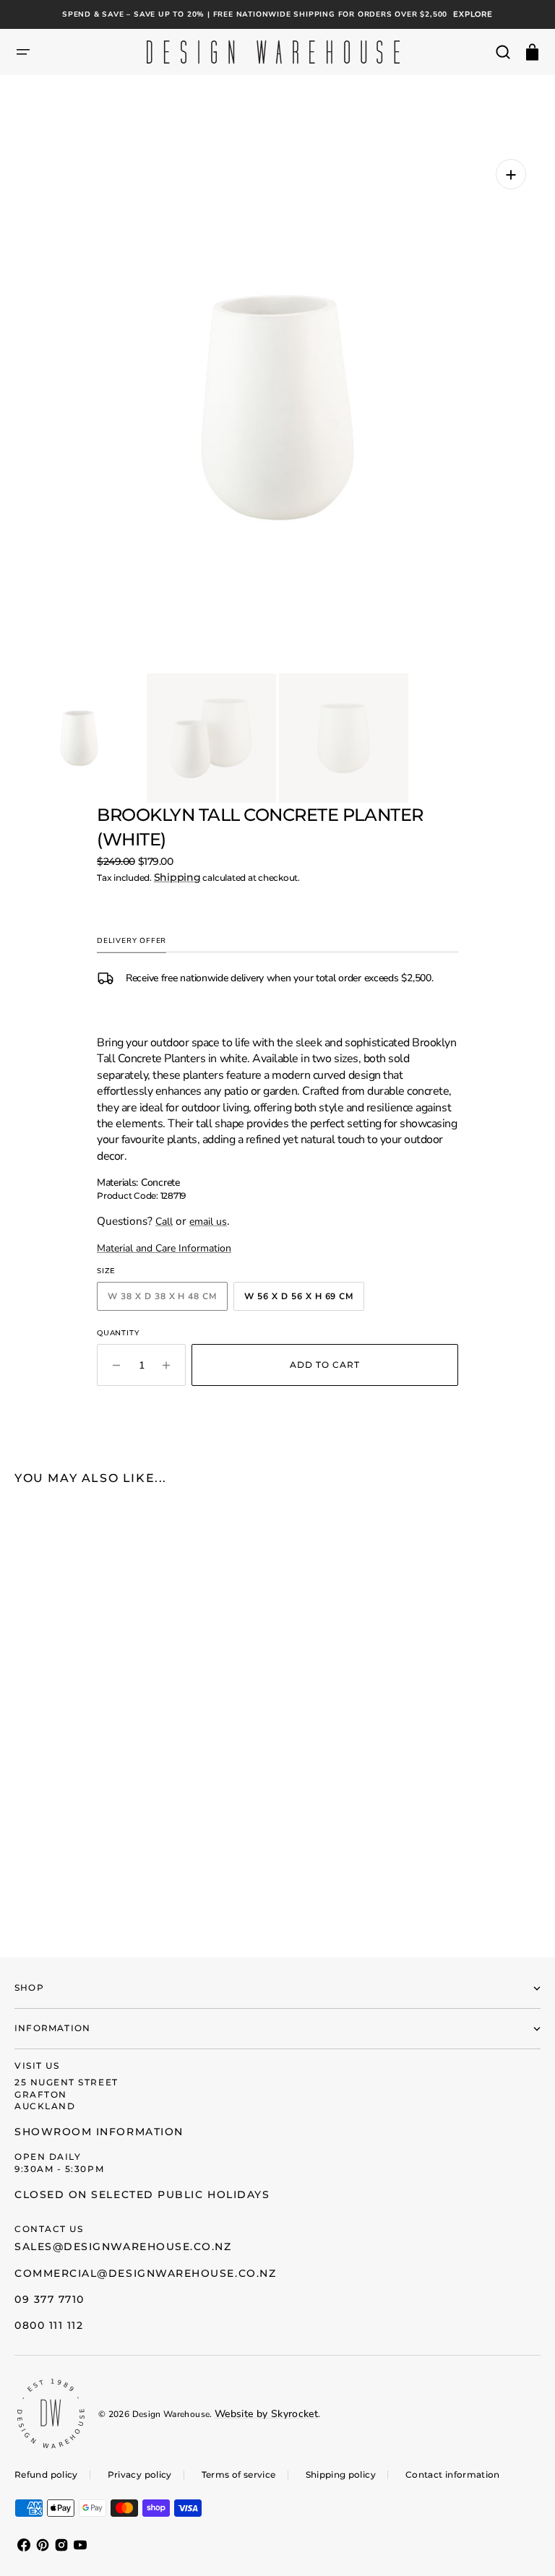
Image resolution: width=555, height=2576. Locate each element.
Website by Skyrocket (266, 2414)
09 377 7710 (50, 2299)
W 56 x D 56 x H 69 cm (304, 1299)
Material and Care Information (164, 1248)
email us (208, 1222)
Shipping (177, 877)
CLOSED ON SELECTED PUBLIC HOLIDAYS (142, 2194)
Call (164, 1222)
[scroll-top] (524, 2545)
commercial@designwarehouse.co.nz (145, 2273)
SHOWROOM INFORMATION (99, 2132)
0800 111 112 (49, 2325)
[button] (23, 52)
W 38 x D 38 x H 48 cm (168, 1299)
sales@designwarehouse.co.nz (123, 2247)
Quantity (118, 1333)
